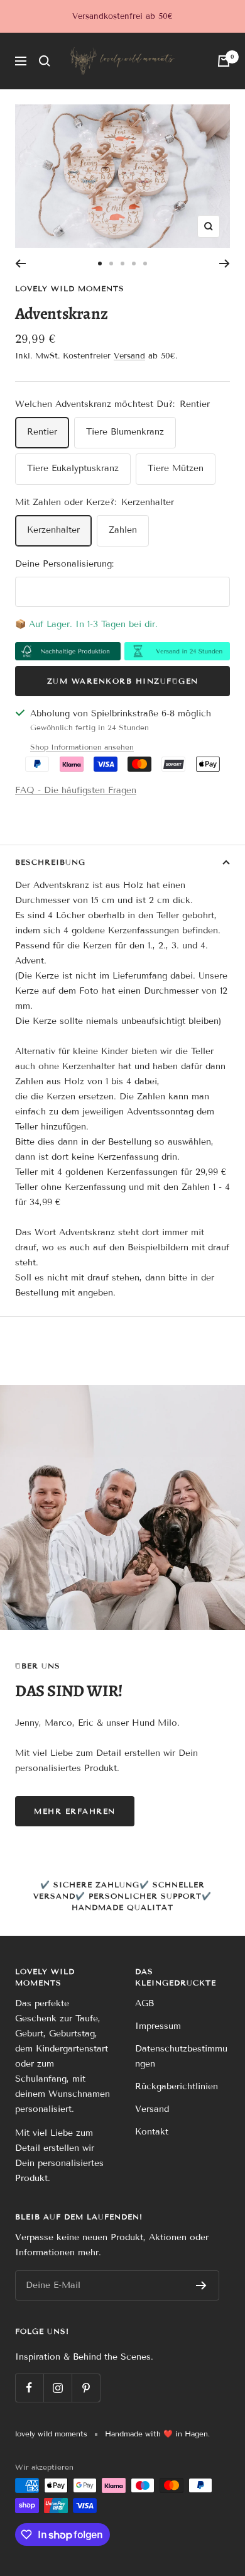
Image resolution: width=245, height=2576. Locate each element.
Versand (129, 356)
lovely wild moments (70, 288)
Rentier (42, 432)
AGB (144, 2003)
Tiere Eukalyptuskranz (73, 468)
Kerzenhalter (53, 530)
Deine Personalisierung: (64, 564)
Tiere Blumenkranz (125, 432)
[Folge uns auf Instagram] (57, 2388)
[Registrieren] (201, 2285)
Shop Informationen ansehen (82, 747)
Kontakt (152, 2132)
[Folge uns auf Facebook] (29, 2388)
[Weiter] (225, 264)
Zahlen (123, 530)
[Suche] (45, 61)
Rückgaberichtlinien (177, 2086)
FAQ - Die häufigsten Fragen (76, 790)
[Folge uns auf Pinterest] (86, 2388)
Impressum (158, 2026)
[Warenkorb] (224, 61)
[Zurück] (20, 264)
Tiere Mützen (176, 468)
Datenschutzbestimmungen (181, 2056)
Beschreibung (50, 862)
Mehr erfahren (75, 1811)
